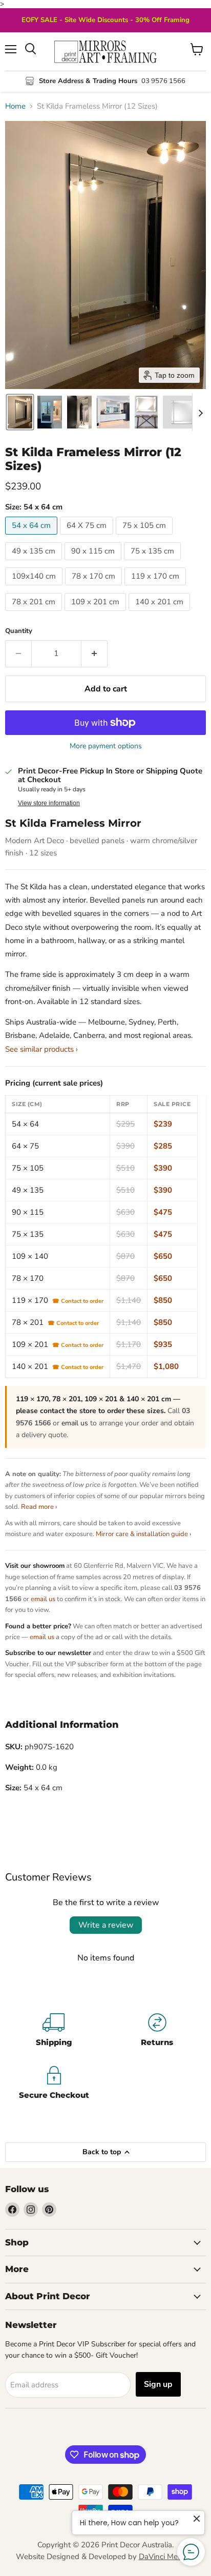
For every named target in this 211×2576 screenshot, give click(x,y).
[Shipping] (54, 2031)
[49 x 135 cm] (35, 563)
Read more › (39, 1507)
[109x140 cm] (35, 588)
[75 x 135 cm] (154, 563)
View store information (49, 803)
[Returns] (157, 2031)
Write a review (106, 1925)
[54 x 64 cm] (33, 537)
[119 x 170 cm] (156, 588)
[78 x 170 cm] (95, 588)
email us (75, 1423)
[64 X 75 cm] (88, 537)
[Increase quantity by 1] (94, 653)
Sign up (158, 2384)
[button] (20, 412)
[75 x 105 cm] (145, 537)
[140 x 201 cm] (161, 614)
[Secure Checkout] (54, 2084)
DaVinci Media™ (167, 2557)
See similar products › (41, 1049)
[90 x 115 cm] (94, 563)
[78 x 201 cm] (35, 614)
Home (15, 106)
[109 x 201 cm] (97, 614)
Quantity (19, 631)
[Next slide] (200, 412)
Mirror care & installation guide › (143, 1534)
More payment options (106, 746)
